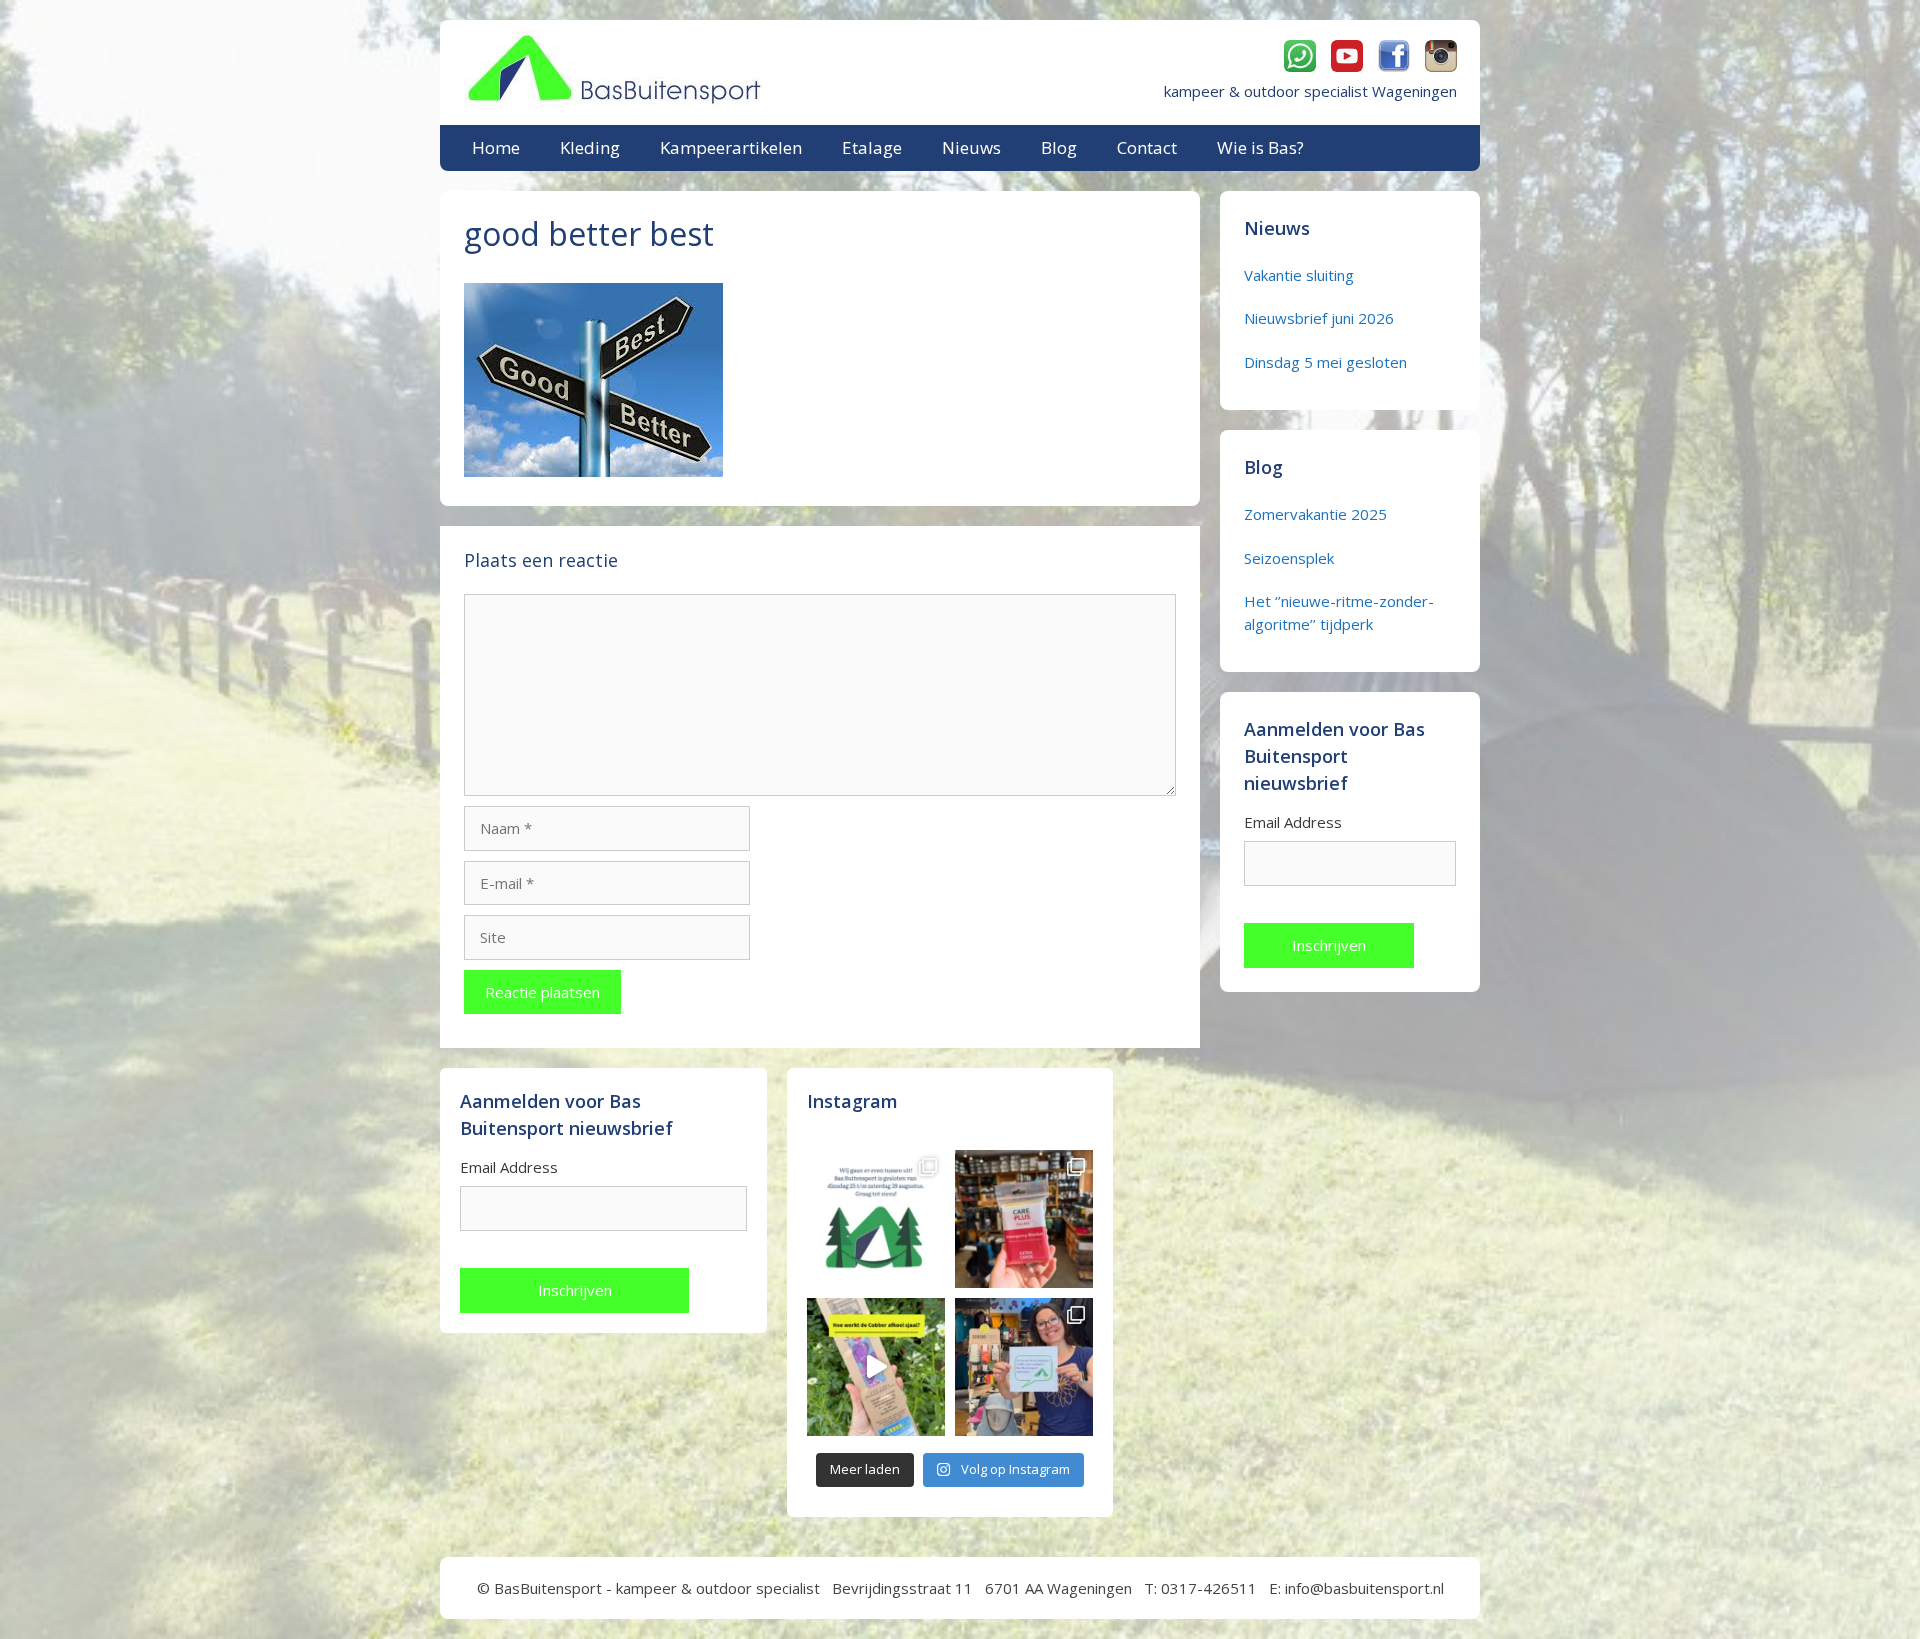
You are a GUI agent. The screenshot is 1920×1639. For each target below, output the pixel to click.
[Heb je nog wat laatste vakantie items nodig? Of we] (876, 1219)
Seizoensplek (1289, 558)
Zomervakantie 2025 (1315, 514)
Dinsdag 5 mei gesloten (1325, 362)
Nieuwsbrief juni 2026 (1319, 318)
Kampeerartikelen (731, 147)
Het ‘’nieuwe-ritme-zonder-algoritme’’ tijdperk (1339, 612)
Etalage (872, 147)
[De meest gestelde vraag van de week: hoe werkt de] (876, 1367)
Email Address (1293, 822)
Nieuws (971, 147)
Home (496, 147)
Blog (1059, 147)
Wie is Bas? (1260, 147)
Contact (1147, 147)
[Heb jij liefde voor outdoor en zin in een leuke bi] (1024, 1367)
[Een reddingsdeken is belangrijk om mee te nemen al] (1024, 1219)
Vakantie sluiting (1299, 275)
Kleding (590, 147)
